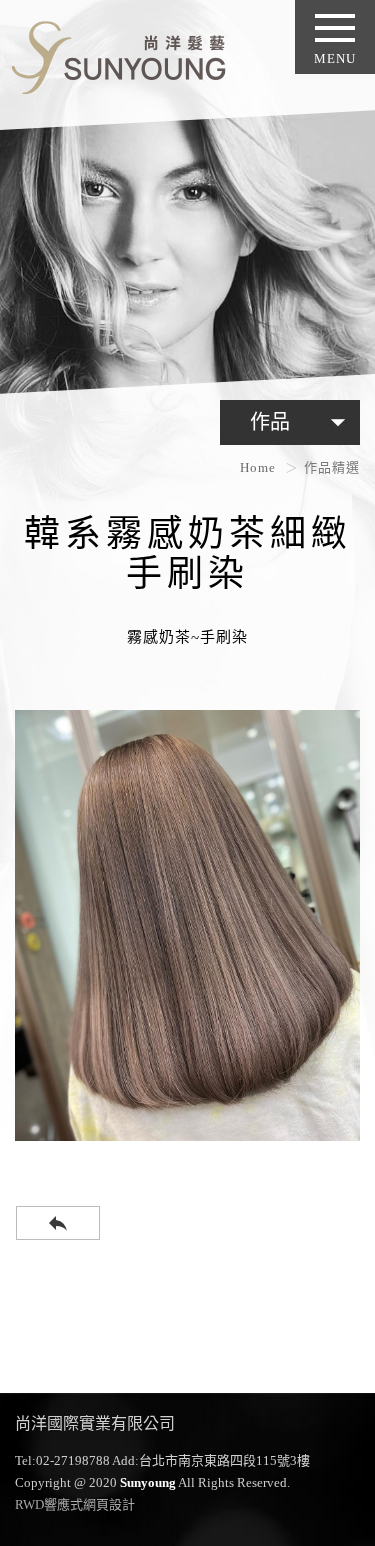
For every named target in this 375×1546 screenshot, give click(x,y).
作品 (302, 422)
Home (258, 467)
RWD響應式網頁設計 (75, 1504)
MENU (335, 58)
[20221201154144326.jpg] (187, 925)
